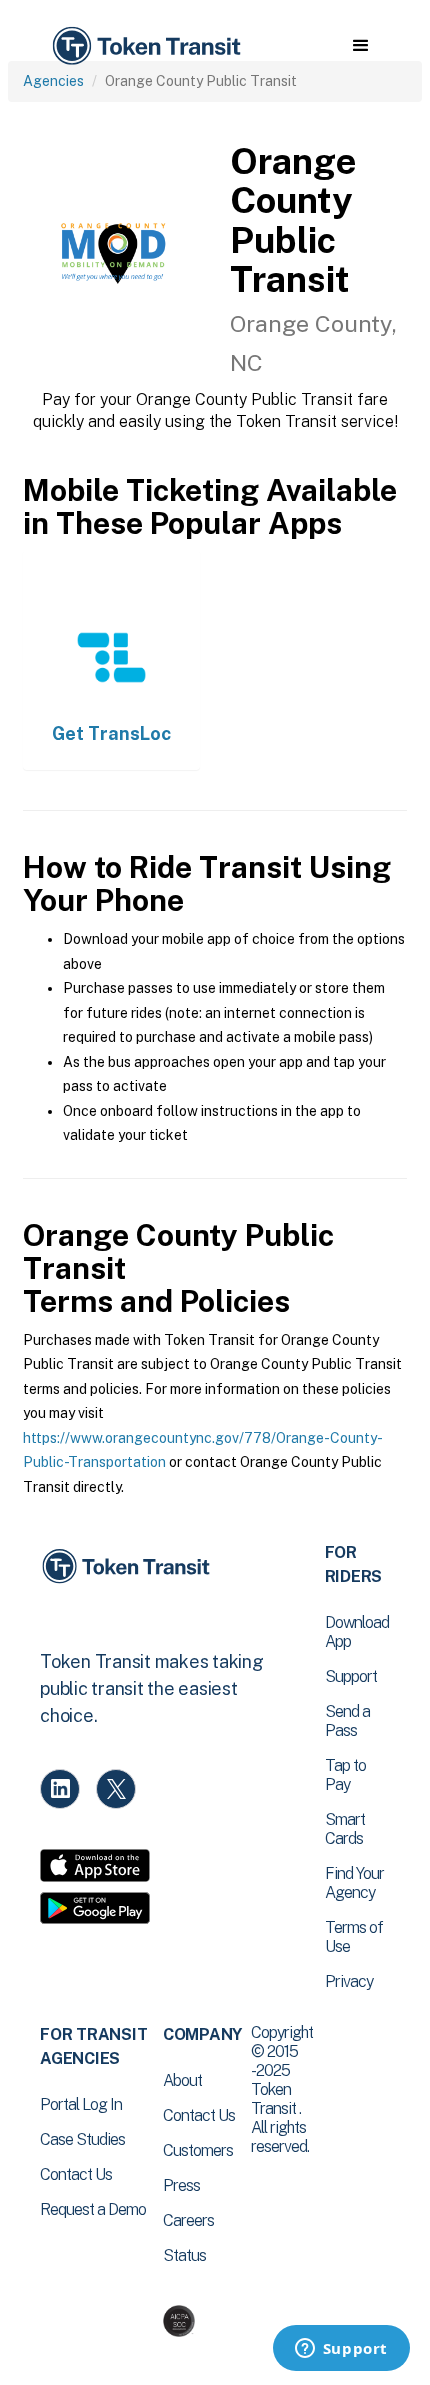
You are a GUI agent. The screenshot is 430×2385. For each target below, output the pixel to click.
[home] (145, 46)
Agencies (53, 81)
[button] (360, 46)
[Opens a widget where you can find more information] (341, 2350)
